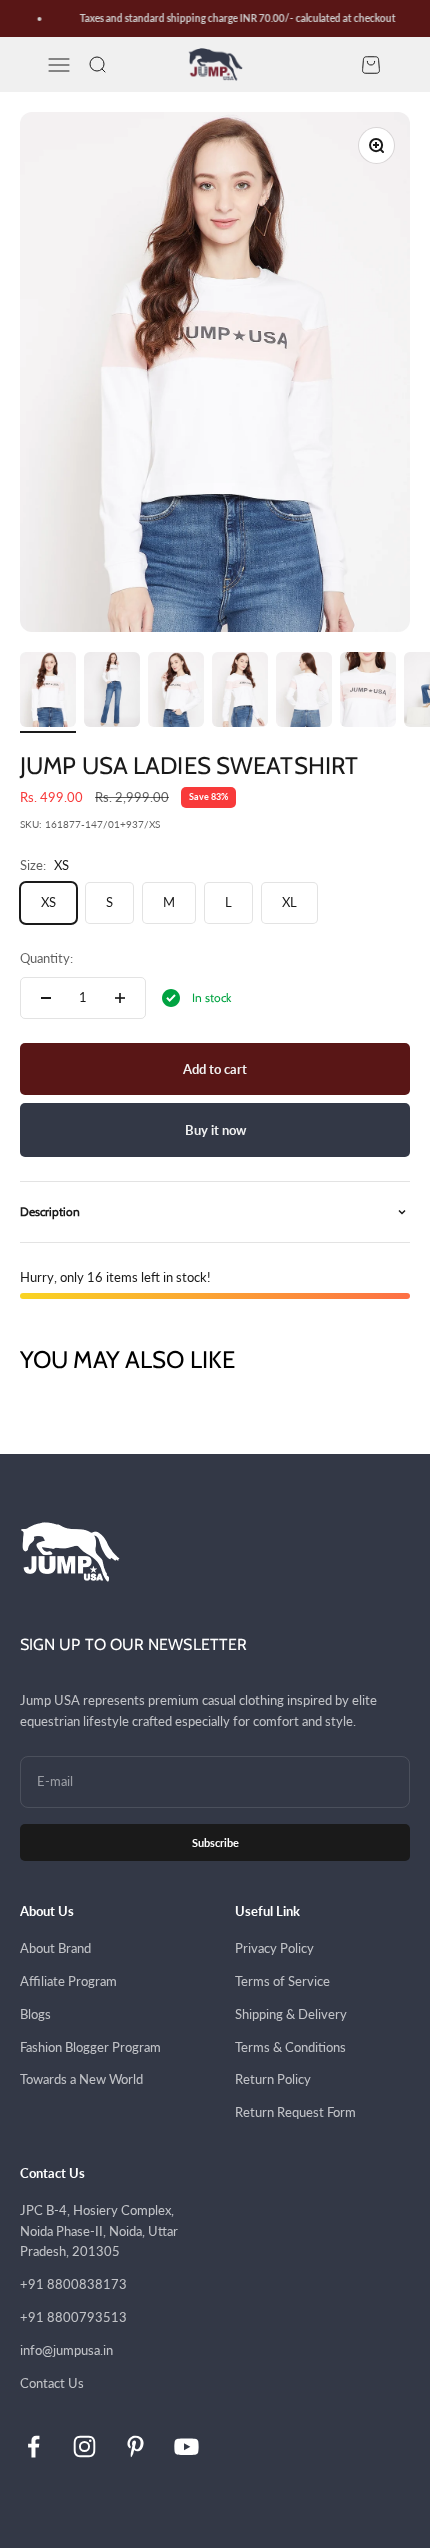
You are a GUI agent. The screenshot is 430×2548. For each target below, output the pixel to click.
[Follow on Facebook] (33, 2446)
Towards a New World (81, 2079)
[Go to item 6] (368, 692)
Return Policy (273, 2079)
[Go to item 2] (112, 692)
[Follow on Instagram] (84, 2446)
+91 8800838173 (73, 2284)
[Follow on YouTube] (186, 2446)
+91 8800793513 (73, 2317)
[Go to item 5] (304, 692)
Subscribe (215, 1842)
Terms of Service (282, 1981)
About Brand (55, 1948)
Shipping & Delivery (291, 2014)
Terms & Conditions (290, 2047)
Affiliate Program (68, 1981)
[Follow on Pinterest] (135, 2446)
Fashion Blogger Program (90, 2047)
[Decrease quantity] (46, 998)
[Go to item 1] (48, 692)
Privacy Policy (274, 1948)
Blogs (35, 2014)
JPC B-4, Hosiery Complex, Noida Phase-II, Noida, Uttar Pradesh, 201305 (99, 2231)
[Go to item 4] (240, 692)
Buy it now (215, 1130)
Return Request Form (295, 2112)
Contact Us (52, 2383)
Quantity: (46, 958)
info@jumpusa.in (66, 2350)
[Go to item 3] (176, 692)
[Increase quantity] (120, 998)
